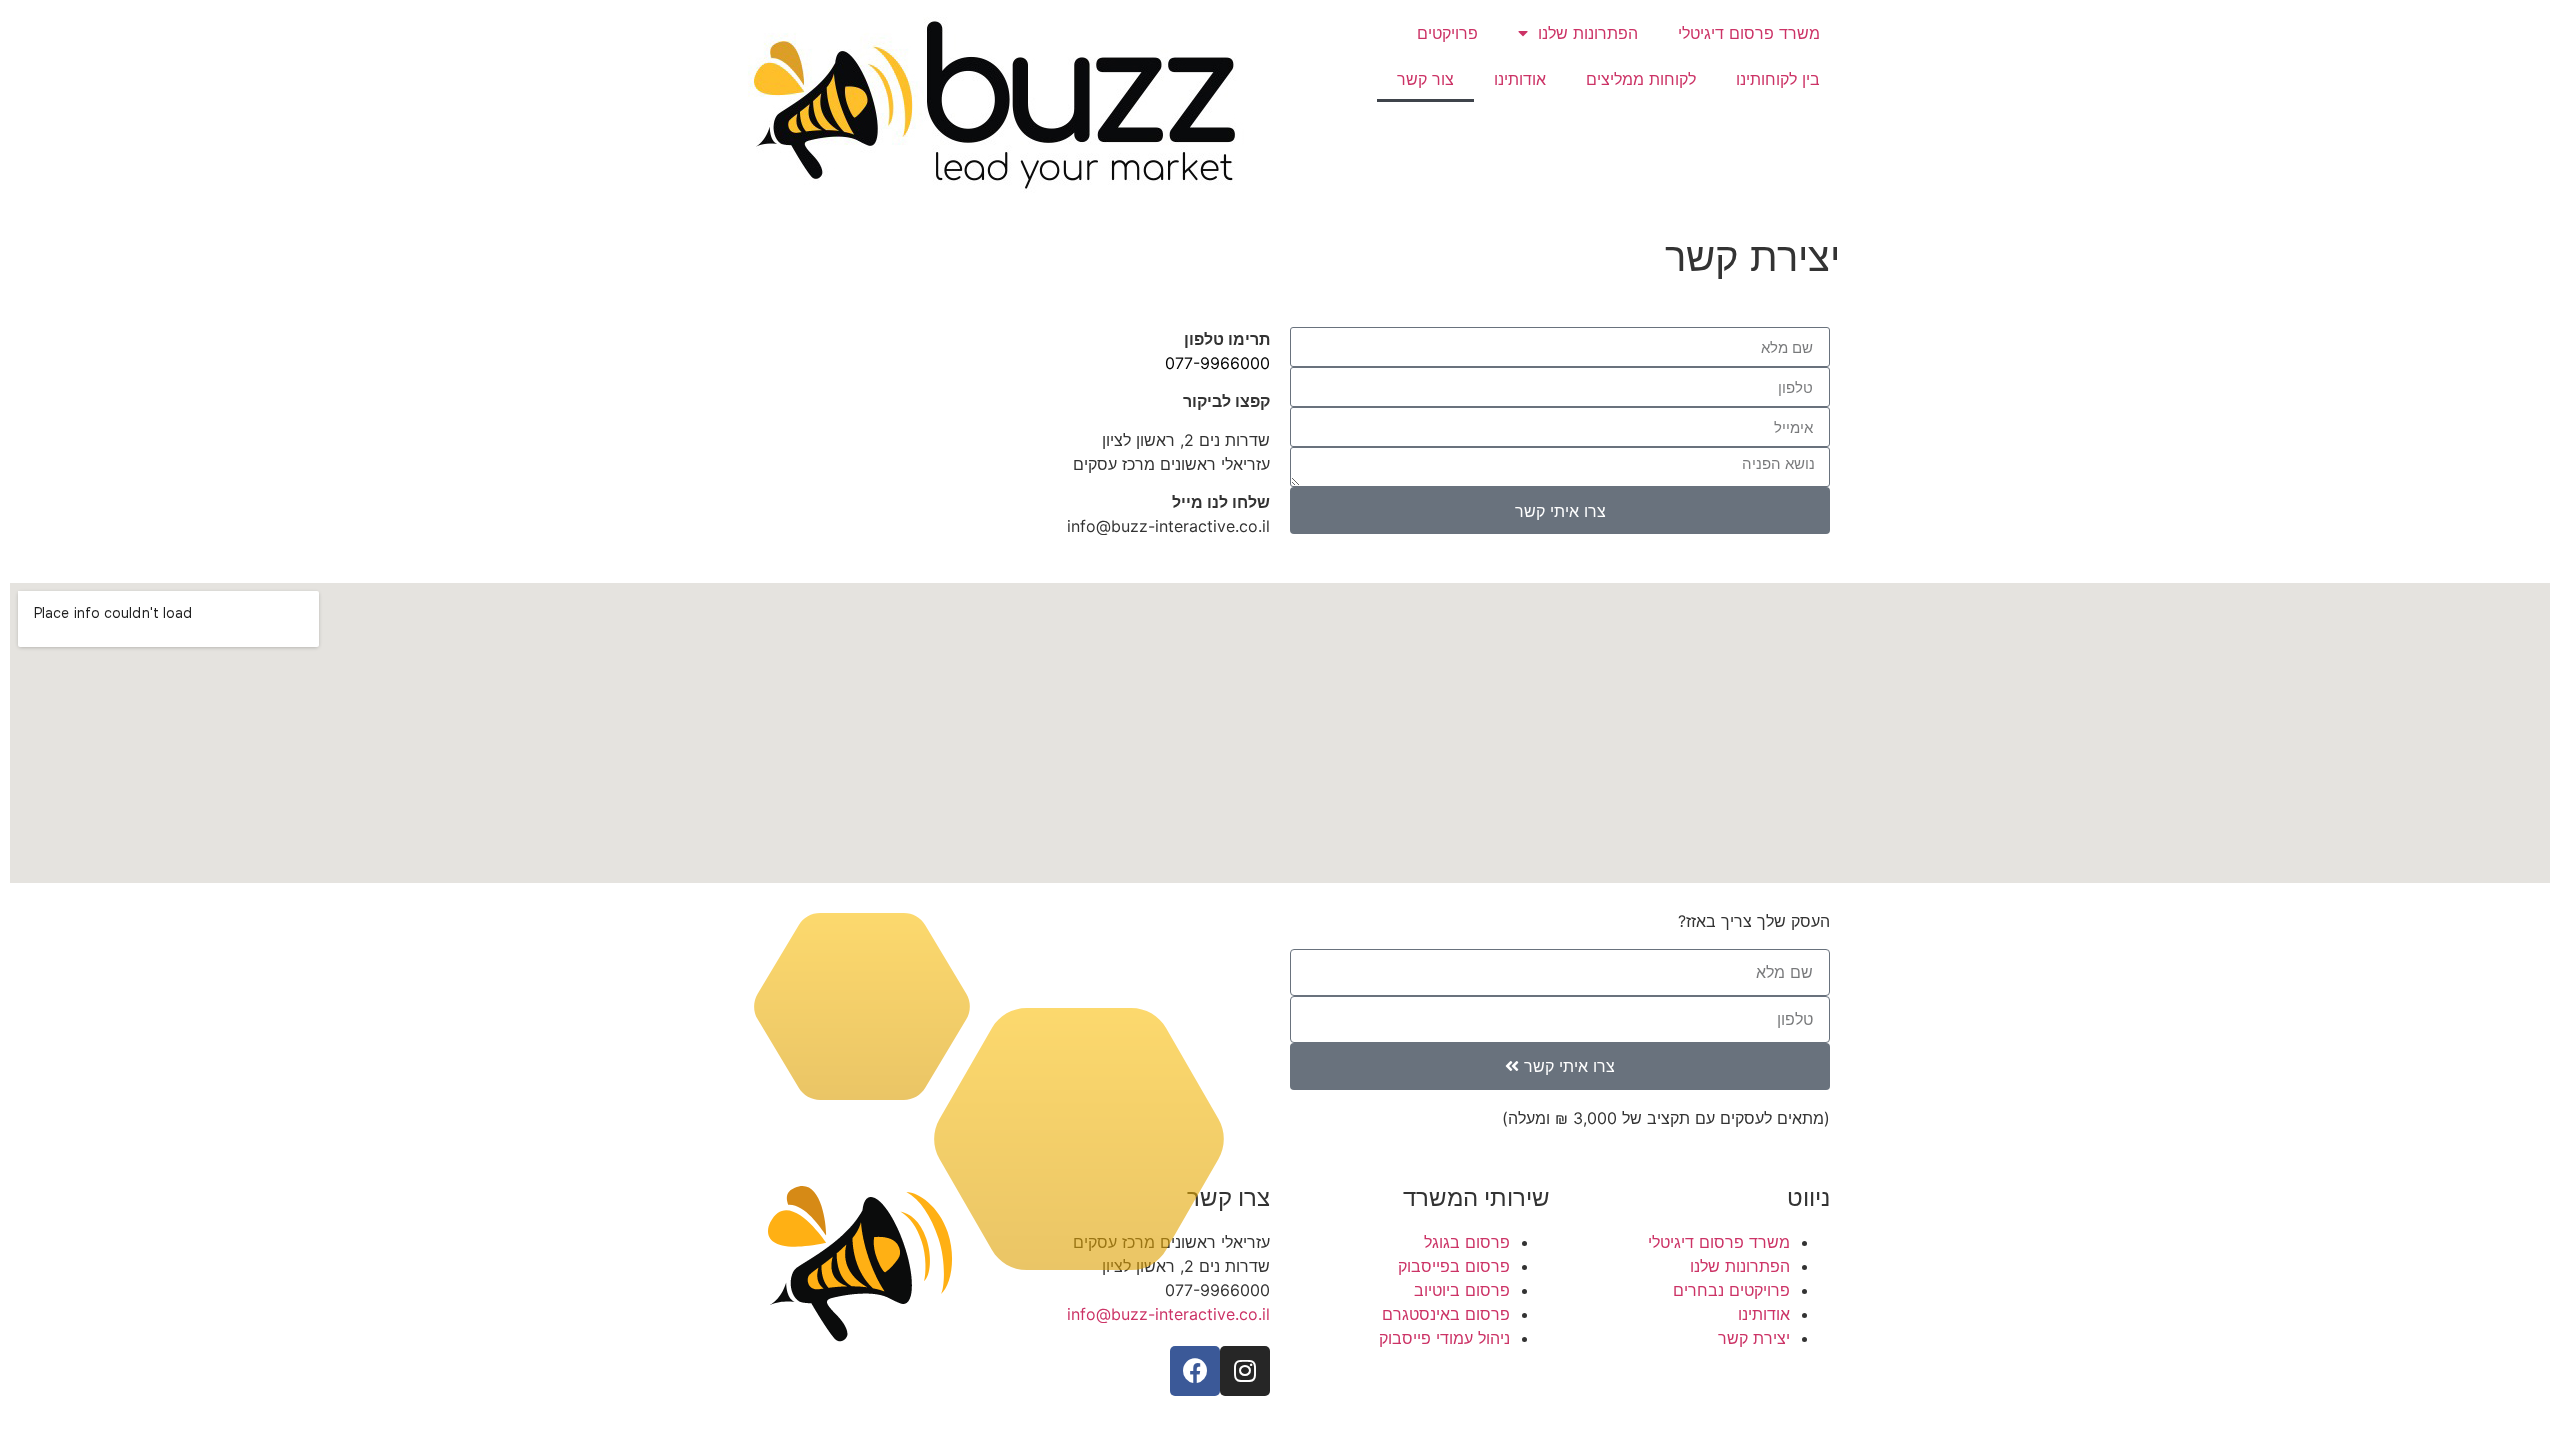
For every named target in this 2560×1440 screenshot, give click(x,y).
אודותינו (1520, 79)
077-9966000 (1217, 363)
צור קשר (1425, 79)
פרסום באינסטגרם (1446, 1314)
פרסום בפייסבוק (1454, 1266)
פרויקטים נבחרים (1731, 1290)
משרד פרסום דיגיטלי (1749, 33)
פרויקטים (1447, 33)
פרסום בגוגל (1467, 1242)
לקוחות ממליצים (1641, 79)
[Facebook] (1195, 1371)
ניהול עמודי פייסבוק (1444, 1338)
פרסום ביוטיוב (1462, 1290)
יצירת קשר (1754, 1338)
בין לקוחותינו (1778, 79)
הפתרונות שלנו (1588, 33)
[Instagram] (1245, 1371)
